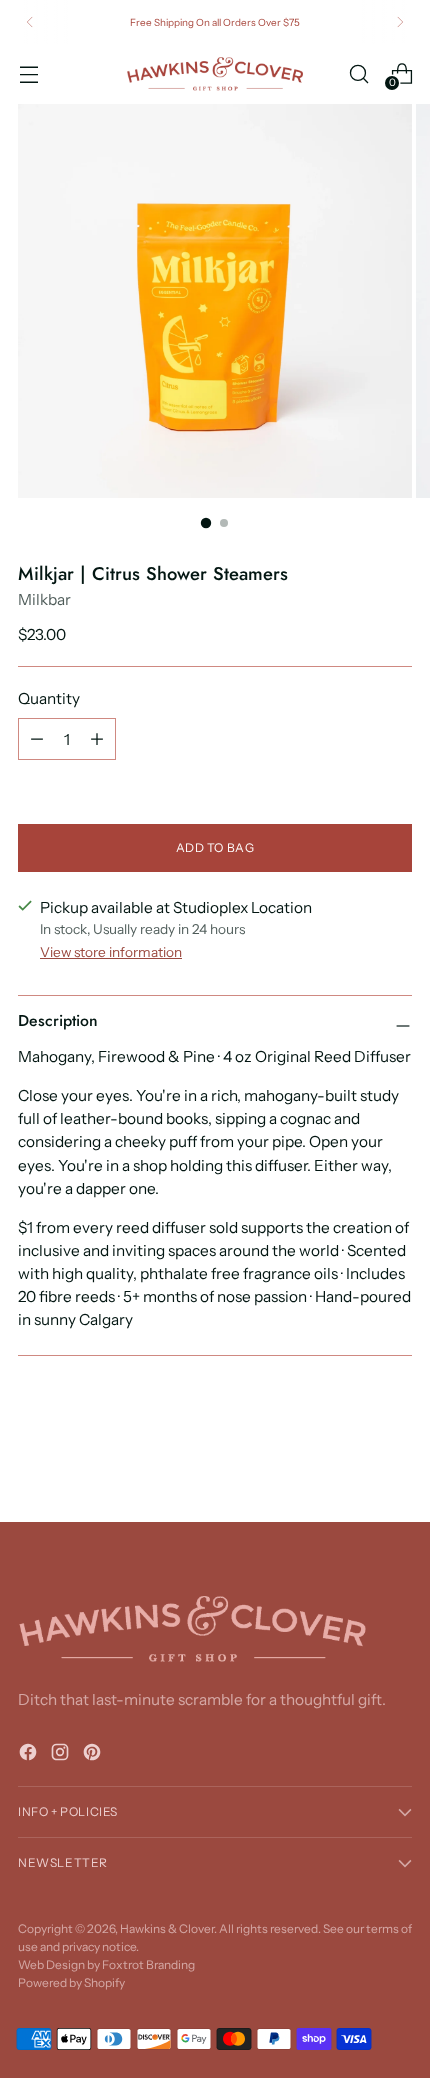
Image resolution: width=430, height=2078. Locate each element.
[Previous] (30, 22)
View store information (111, 952)
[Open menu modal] (28, 73)
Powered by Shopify (71, 1982)
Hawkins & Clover (167, 1928)
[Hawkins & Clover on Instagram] (62, 1755)
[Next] (400, 22)
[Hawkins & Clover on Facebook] (30, 1755)
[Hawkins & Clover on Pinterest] (94, 1755)
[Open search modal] (358, 73)
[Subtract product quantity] (37, 739)
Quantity (49, 698)
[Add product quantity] (97, 739)
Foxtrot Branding (148, 1964)
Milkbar (44, 599)
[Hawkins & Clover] (215, 74)
